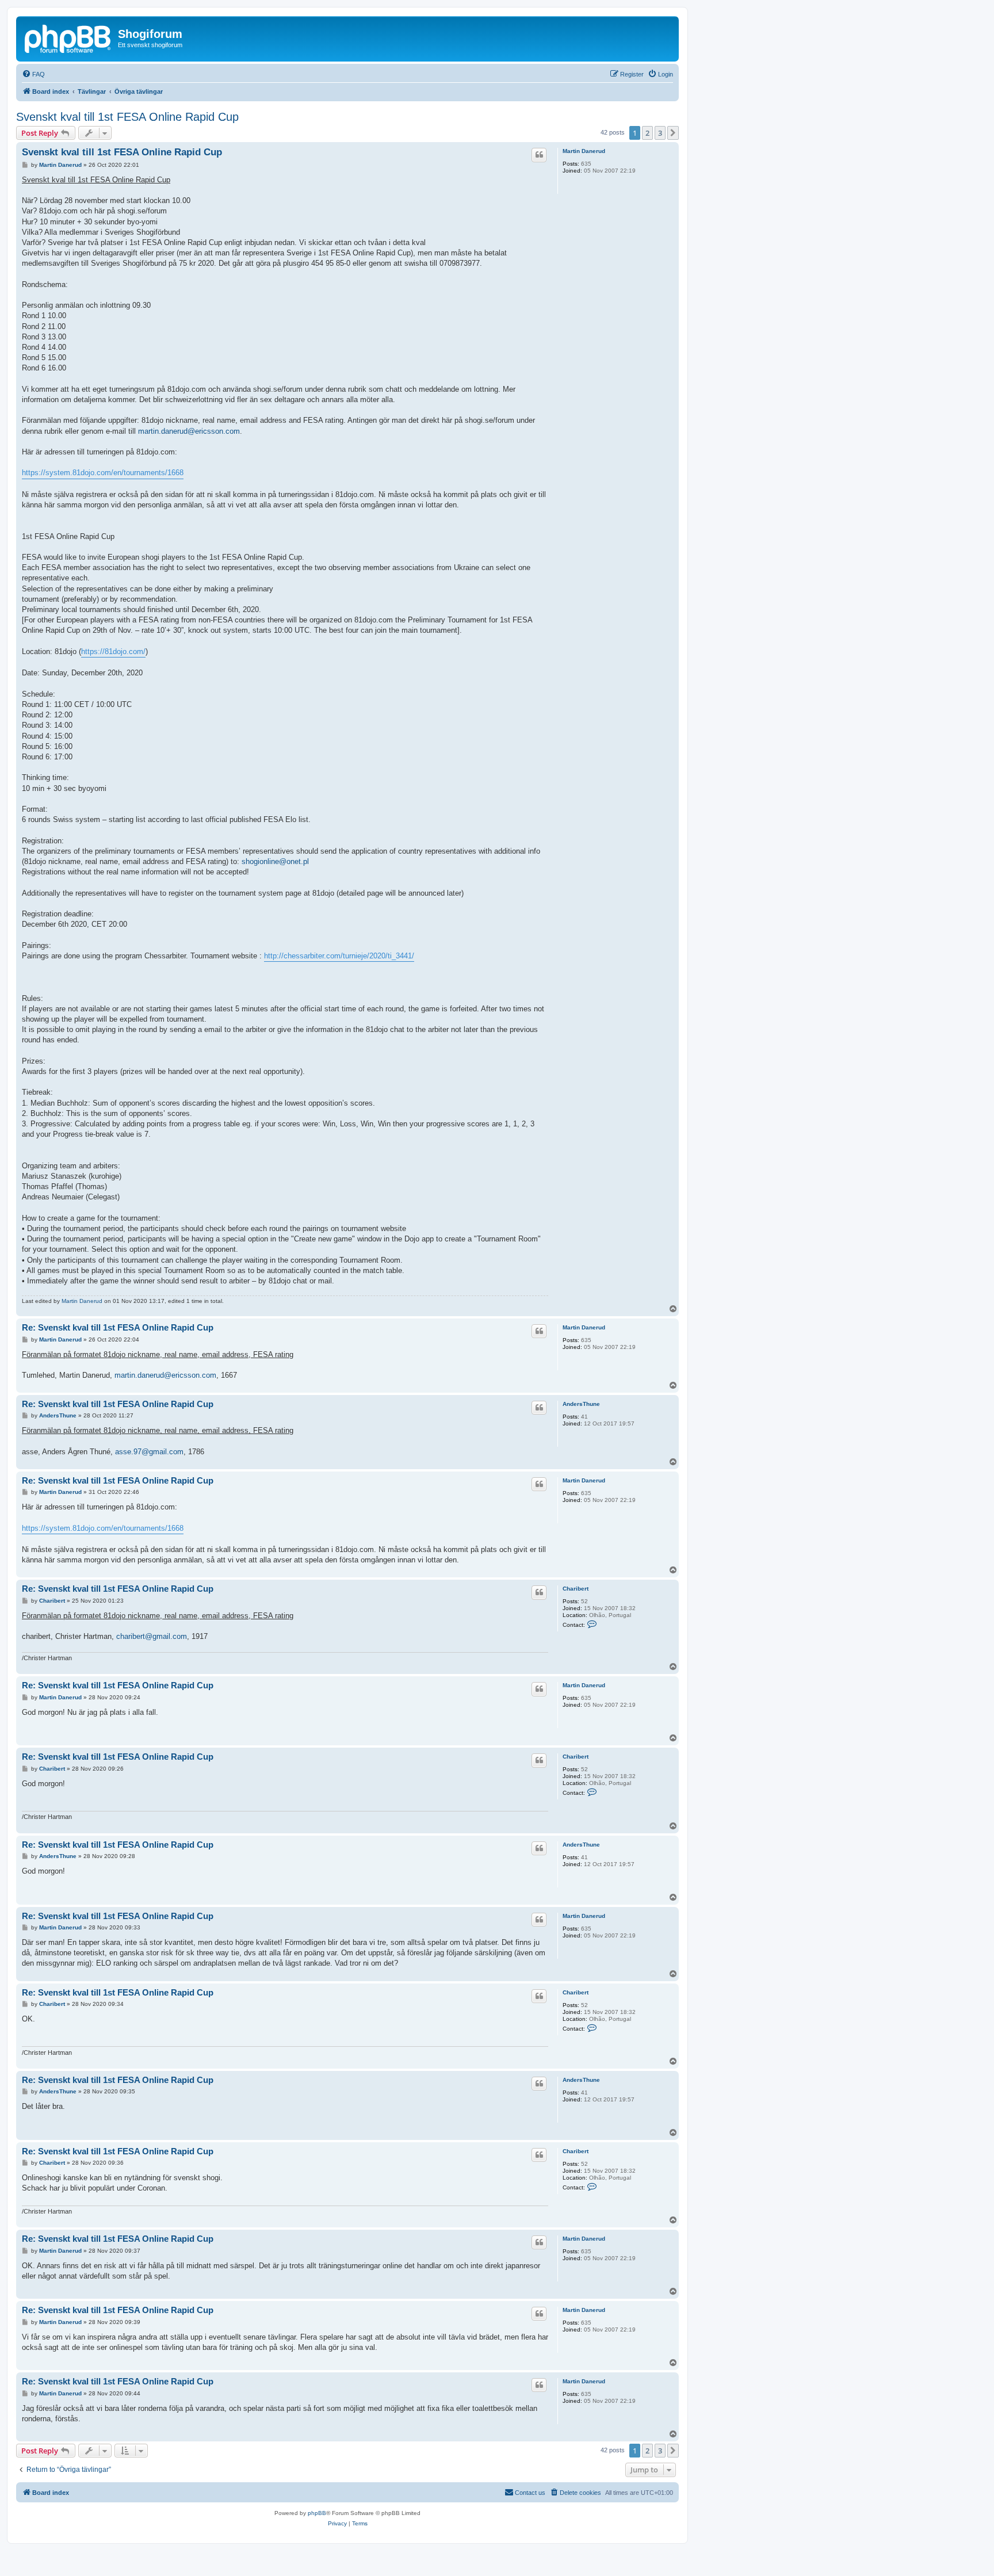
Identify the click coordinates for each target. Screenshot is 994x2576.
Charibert (576, 1589)
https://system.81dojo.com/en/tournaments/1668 (103, 473)
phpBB (317, 2513)
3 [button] (660, 133)
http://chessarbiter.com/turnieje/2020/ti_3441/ (339, 956)
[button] (673, 133)
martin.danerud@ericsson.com (189, 431)
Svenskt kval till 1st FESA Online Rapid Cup (127, 117)
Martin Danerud (584, 151)
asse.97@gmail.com (149, 1452)
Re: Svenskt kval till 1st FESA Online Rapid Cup (118, 1327)
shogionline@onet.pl (275, 861)
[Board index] (68, 37)
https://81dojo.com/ (113, 651)
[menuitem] (33, 74)
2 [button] (647, 133)
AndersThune (581, 1404)
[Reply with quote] (539, 155)
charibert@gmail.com (152, 1636)
